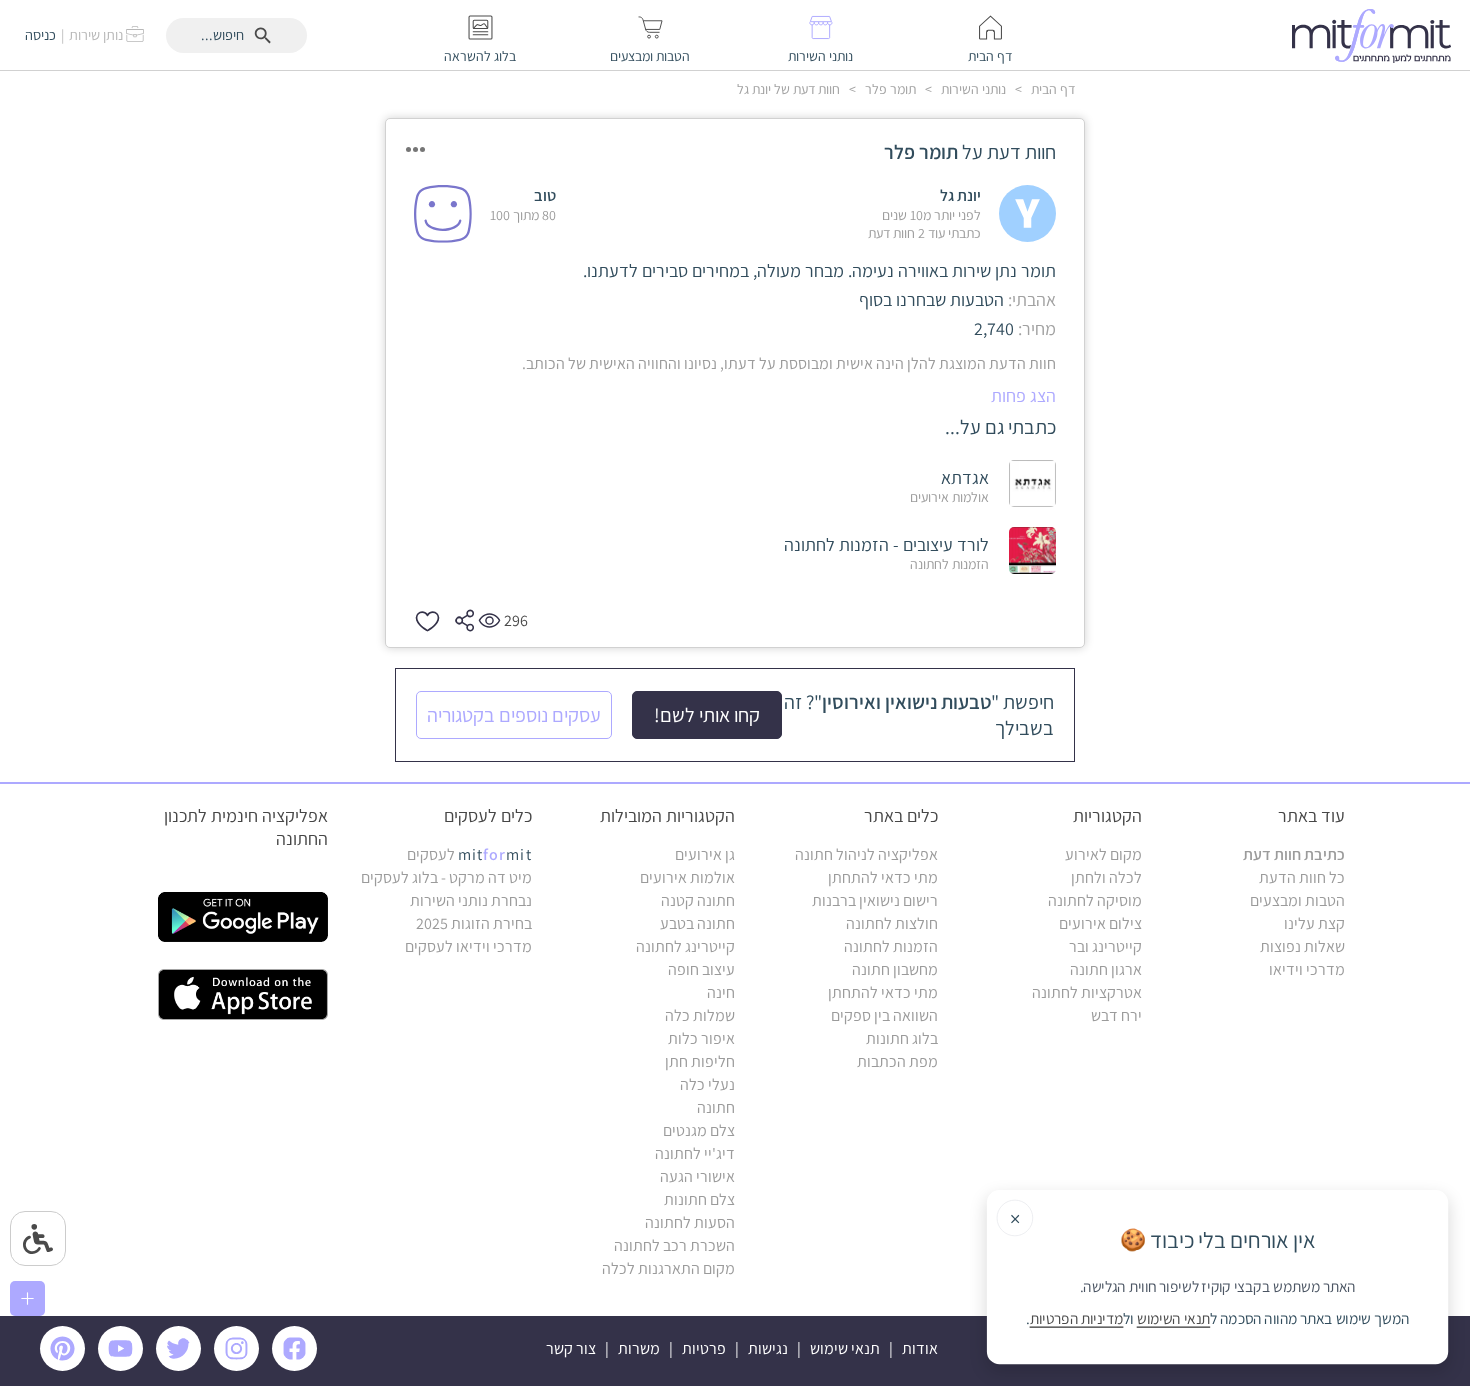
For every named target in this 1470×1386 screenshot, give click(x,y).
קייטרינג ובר (1105, 946)
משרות (639, 1348)
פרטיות (704, 1348)
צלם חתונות (699, 1199)
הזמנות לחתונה (891, 946)
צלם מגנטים (699, 1130)
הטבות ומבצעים (1297, 900)
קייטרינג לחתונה (685, 946)
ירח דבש (1116, 1015)
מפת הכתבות (897, 1061)
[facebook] (298, 1365)
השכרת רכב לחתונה (674, 1245)
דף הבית (1051, 89)
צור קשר (571, 1348)
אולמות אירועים (687, 877)
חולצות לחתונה (892, 923)
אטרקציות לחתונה (1087, 992)
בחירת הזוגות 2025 (474, 923)
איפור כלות (701, 1038)
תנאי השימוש (1174, 1319)
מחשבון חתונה (895, 969)
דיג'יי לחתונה (695, 1153)
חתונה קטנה (698, 900)
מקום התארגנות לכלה (668, 1268)
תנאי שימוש (845, 1348)
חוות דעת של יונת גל (788, 89)
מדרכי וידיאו (1307, 969)
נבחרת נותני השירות (471, 900)
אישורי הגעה (697, 1176)
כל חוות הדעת (1302, 877)
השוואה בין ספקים (884, 1015)
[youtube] (124, 1365)
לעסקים (469, 854)
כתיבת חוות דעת (1294, 854)
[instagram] (240, 1365)
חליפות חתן (700, 1061)
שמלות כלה (700, 1015)
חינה (721, 992)
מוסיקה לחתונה (1095, 900)
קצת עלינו (1314, 923)
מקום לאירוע (1103, 854)
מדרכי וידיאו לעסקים (468, 946)
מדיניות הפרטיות (1077, 1319)
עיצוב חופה (701, 969)
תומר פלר (889, 89)
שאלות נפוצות (1302, 946)
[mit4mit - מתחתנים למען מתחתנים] (1377, 35)
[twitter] (182, 1365)
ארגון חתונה (1106, 969)
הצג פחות (1023, 395)
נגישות (768, 1348)
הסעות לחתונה (690, 1222)
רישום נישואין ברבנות (875, 900)
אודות (920, 1348)
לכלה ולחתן (1106, 877)
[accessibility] (38, 1238)
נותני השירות (972, 89)
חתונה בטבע (697, 923)
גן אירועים (705, 854)
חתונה (716, 1107)
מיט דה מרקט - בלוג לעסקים (446, 877)
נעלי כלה (707, 1084)
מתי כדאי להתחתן (883, 877)
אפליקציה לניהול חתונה (866, 854)
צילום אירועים (1100, 923)
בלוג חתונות (902, 1038)
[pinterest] (67, 1365)
